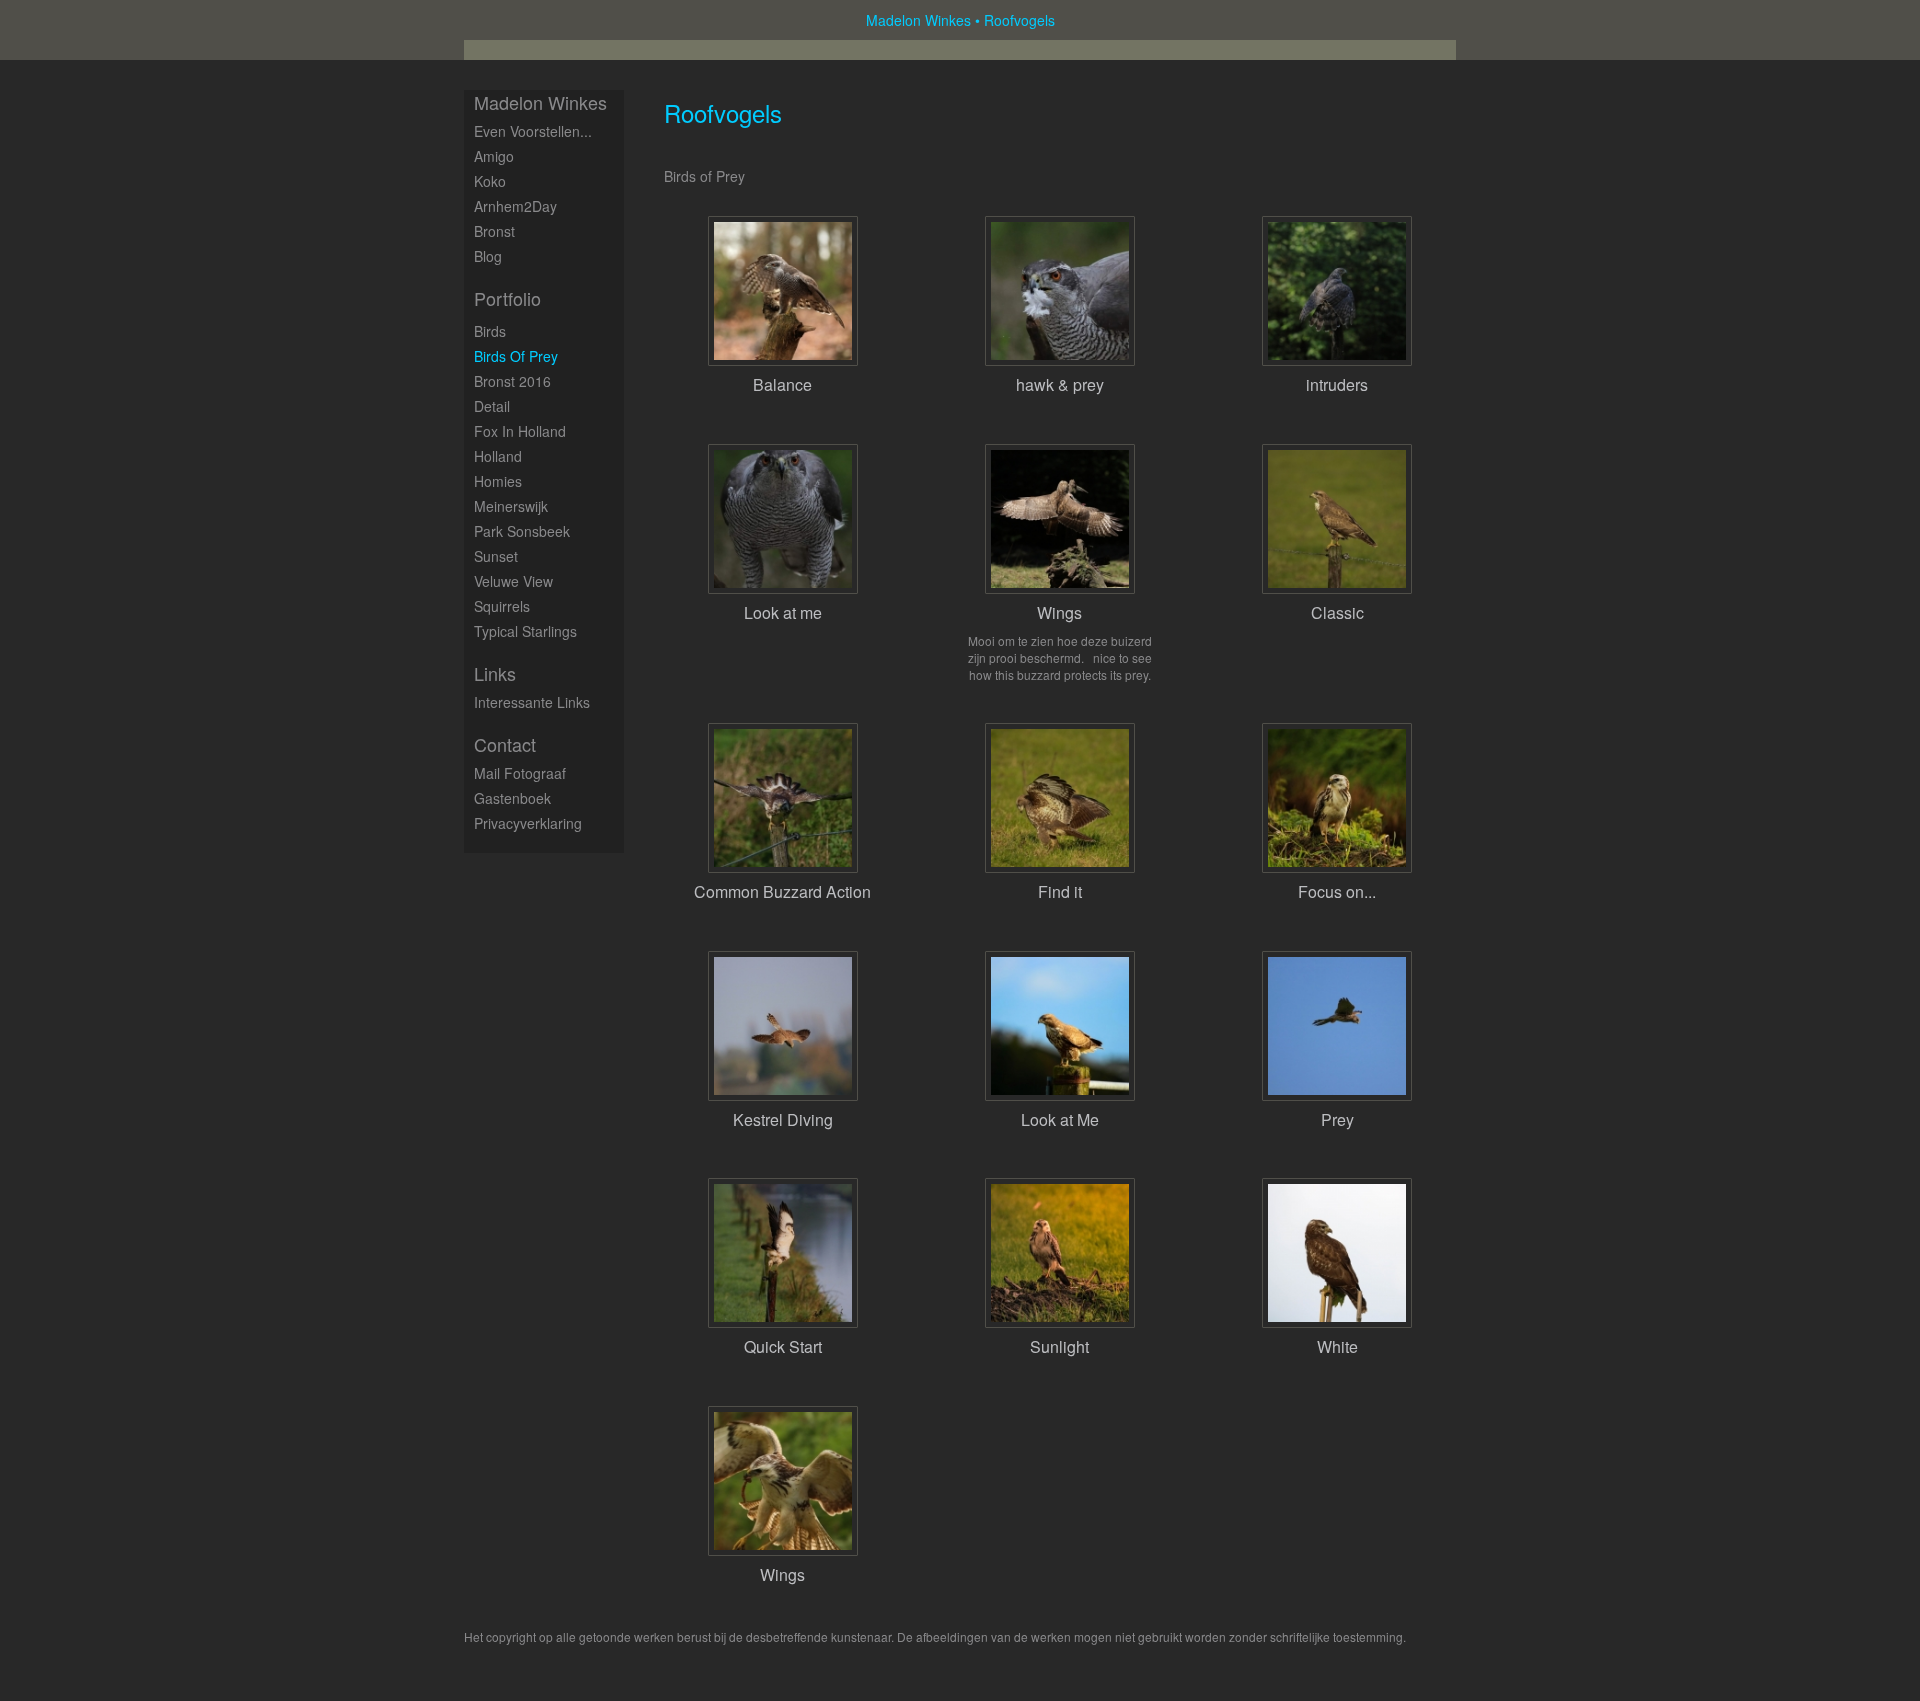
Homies (498, 481)
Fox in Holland (520, 431)
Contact (505, 744)
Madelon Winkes (918, 20)
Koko (490, 181)
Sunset (496, 556)
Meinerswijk (511, 506)
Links (495, 673)
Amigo (494, 156)
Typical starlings (525, 631)
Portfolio (507, 298)
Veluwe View (513, 581)
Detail (492, 406)
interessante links (532, 702)
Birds (490, 331)
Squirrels (502, 606)
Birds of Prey (516, 356)
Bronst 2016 (512, 381)
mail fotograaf (520, 773)
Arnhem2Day (515, 206)
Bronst (494, 231)
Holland (498, 456)
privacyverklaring (528, 823)
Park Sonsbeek (522, 531)
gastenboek (512, 798)
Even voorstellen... (533, 131)
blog (488, 256)
